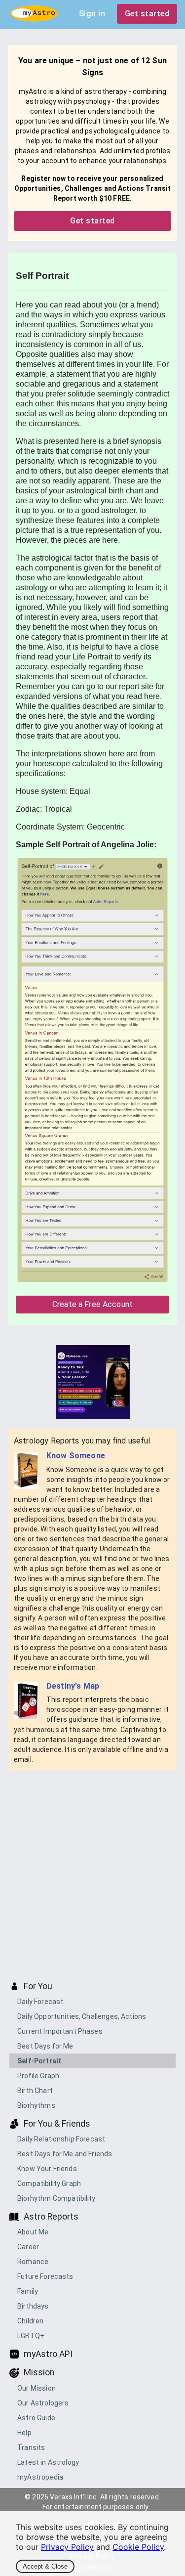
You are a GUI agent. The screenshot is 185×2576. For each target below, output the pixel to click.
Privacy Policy (67, 2547)
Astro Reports (51, 2217)
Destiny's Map (73, 1686)
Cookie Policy (138, 2547)
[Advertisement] (92, 1875)
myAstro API (48, 2354)
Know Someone (76, 1456)
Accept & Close (45, 2566)
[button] (92, 2002)
